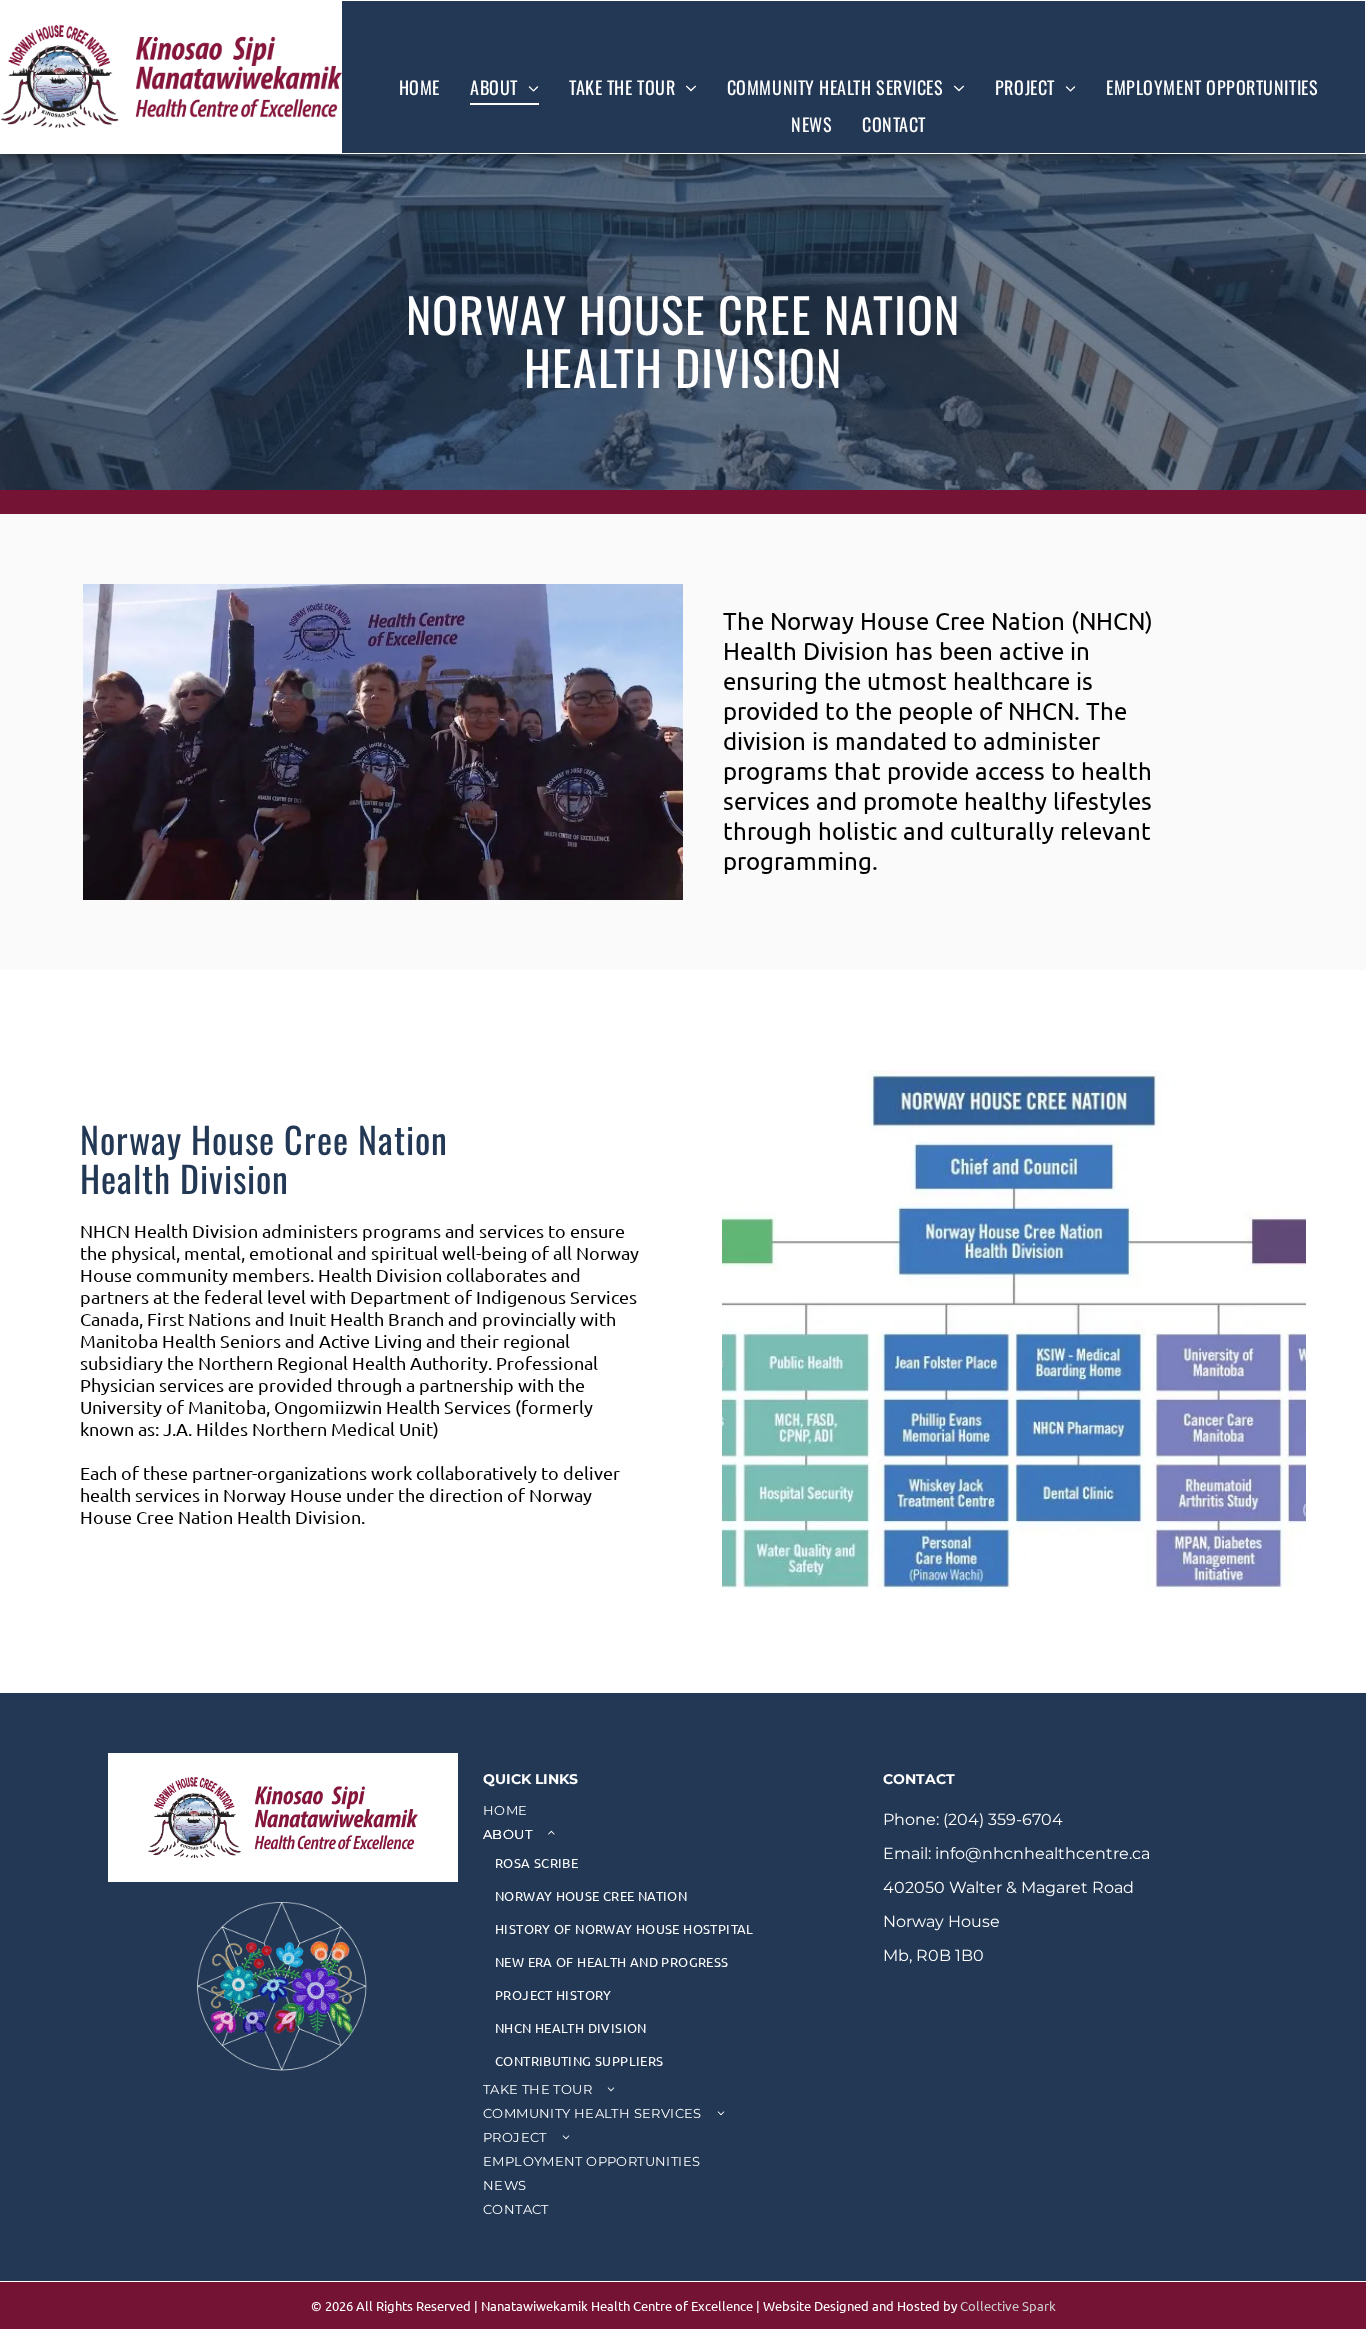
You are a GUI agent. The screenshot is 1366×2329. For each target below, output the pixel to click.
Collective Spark (1008, 2305)
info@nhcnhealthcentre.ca (1042, 1853)
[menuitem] (419, 86)
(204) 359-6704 (1003, 1819)
